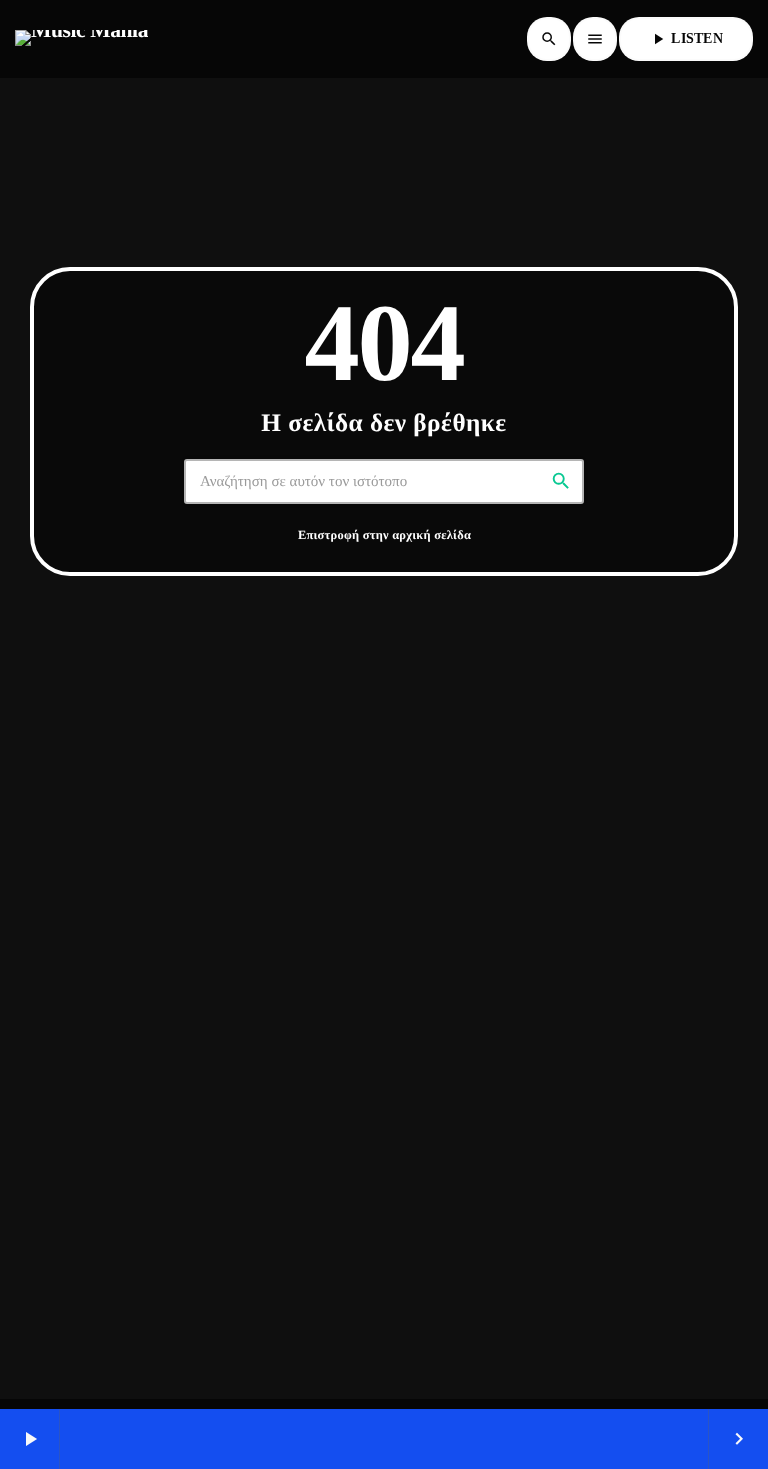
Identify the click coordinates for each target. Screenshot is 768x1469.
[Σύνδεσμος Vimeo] (81, 39)
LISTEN (686, 39)
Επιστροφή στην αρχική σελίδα (384, 535)
